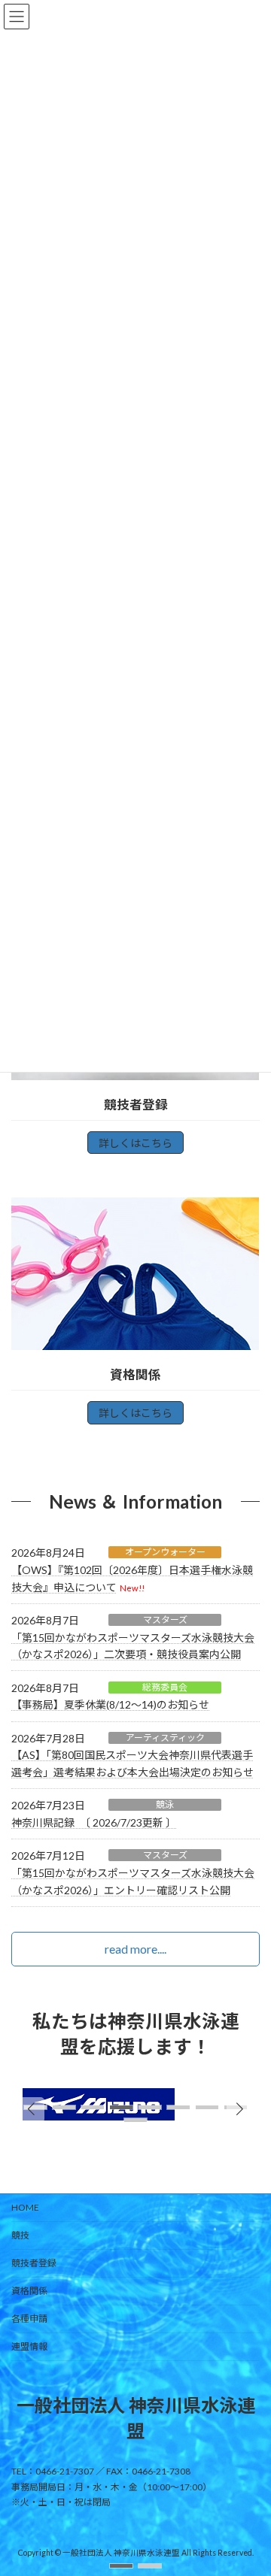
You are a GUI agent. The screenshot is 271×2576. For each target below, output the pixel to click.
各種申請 (29, 2319)
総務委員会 (165, 1687)
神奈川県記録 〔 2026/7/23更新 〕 (94, 1822)
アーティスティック (165, 1738)
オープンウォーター (165, 1552)
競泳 (165, 1804)
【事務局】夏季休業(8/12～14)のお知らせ (110, 1704)
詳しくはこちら (135, 1143)
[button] (121, 2566)
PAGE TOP (250, 2483)
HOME (25, 2207)
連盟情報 (29, 2346)
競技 (20, 2235)
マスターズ (165, 1619)
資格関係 (29, 2291)
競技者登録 (34, 2263)
